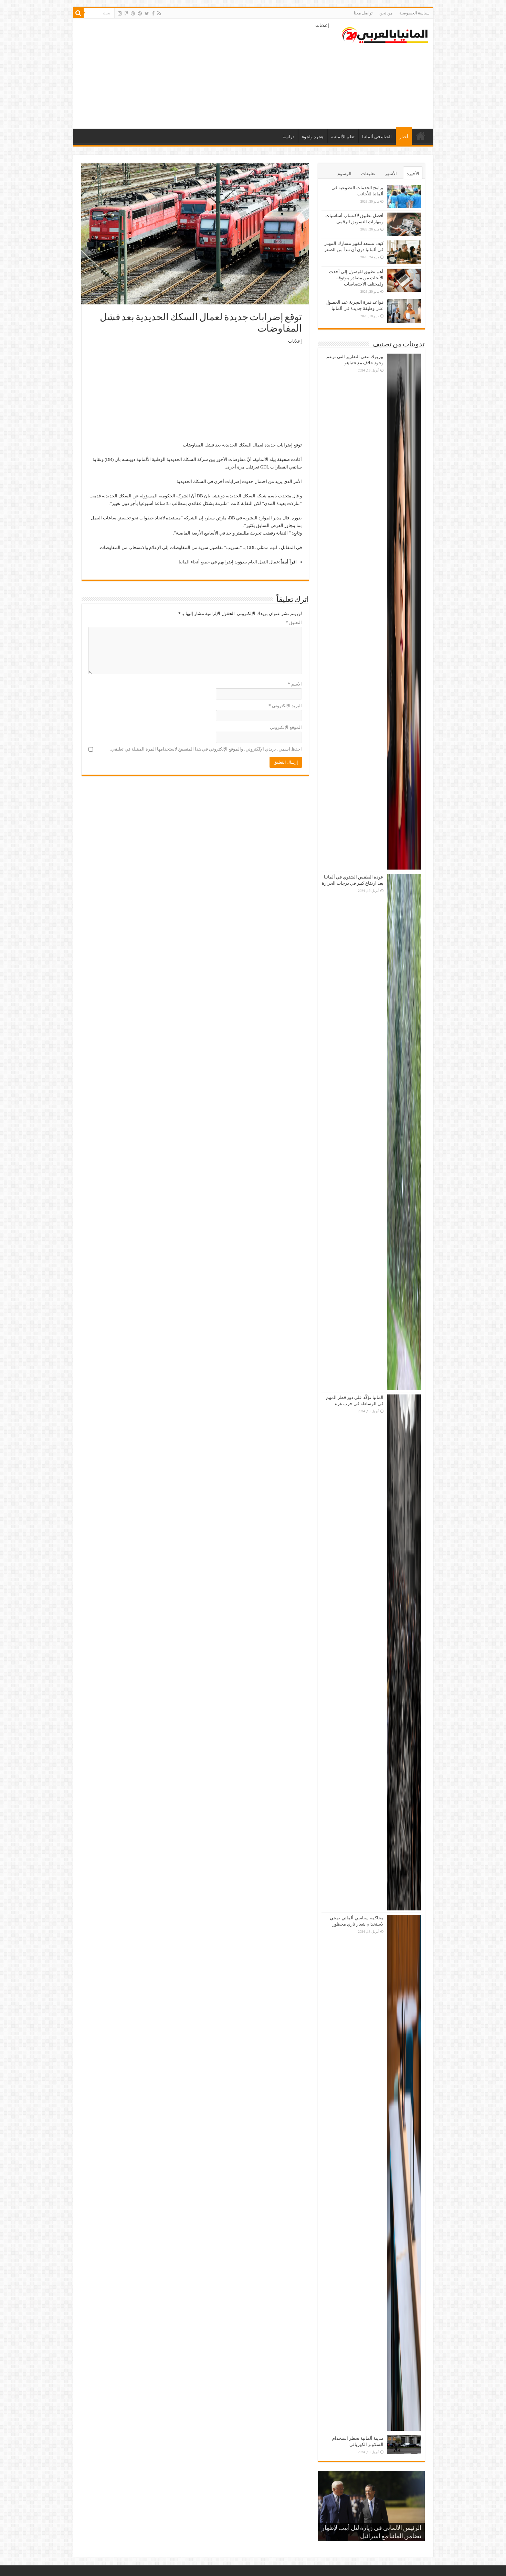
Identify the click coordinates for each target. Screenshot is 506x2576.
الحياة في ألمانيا (377, 137)
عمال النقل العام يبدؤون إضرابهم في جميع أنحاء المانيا (229, 562)
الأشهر (391, 174)
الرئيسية (421, 136)
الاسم (295, 684)
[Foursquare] (126, 13)
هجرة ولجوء (313, 137)
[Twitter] (147, 13)
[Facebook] (153, 13)
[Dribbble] (133, 13)
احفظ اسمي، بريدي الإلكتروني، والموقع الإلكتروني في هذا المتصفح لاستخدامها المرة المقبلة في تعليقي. (206, 749)
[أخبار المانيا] (385, 34)
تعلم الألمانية (343, 137)
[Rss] (159, 13)
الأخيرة (413, 174)
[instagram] (120, 13)
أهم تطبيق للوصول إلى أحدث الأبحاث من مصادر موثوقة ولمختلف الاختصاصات (356, 278)
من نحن (386, 13)
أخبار (404, 137)
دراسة (288, 137)
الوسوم (344, 174)
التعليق (294, 622)
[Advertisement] (204, 74)
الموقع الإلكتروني (286, 727)
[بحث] (78, 13)
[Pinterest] (140, 13)
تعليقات (368, 174)
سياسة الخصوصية (414, 13)
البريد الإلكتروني (285, 706)
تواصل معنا (363, 13)
